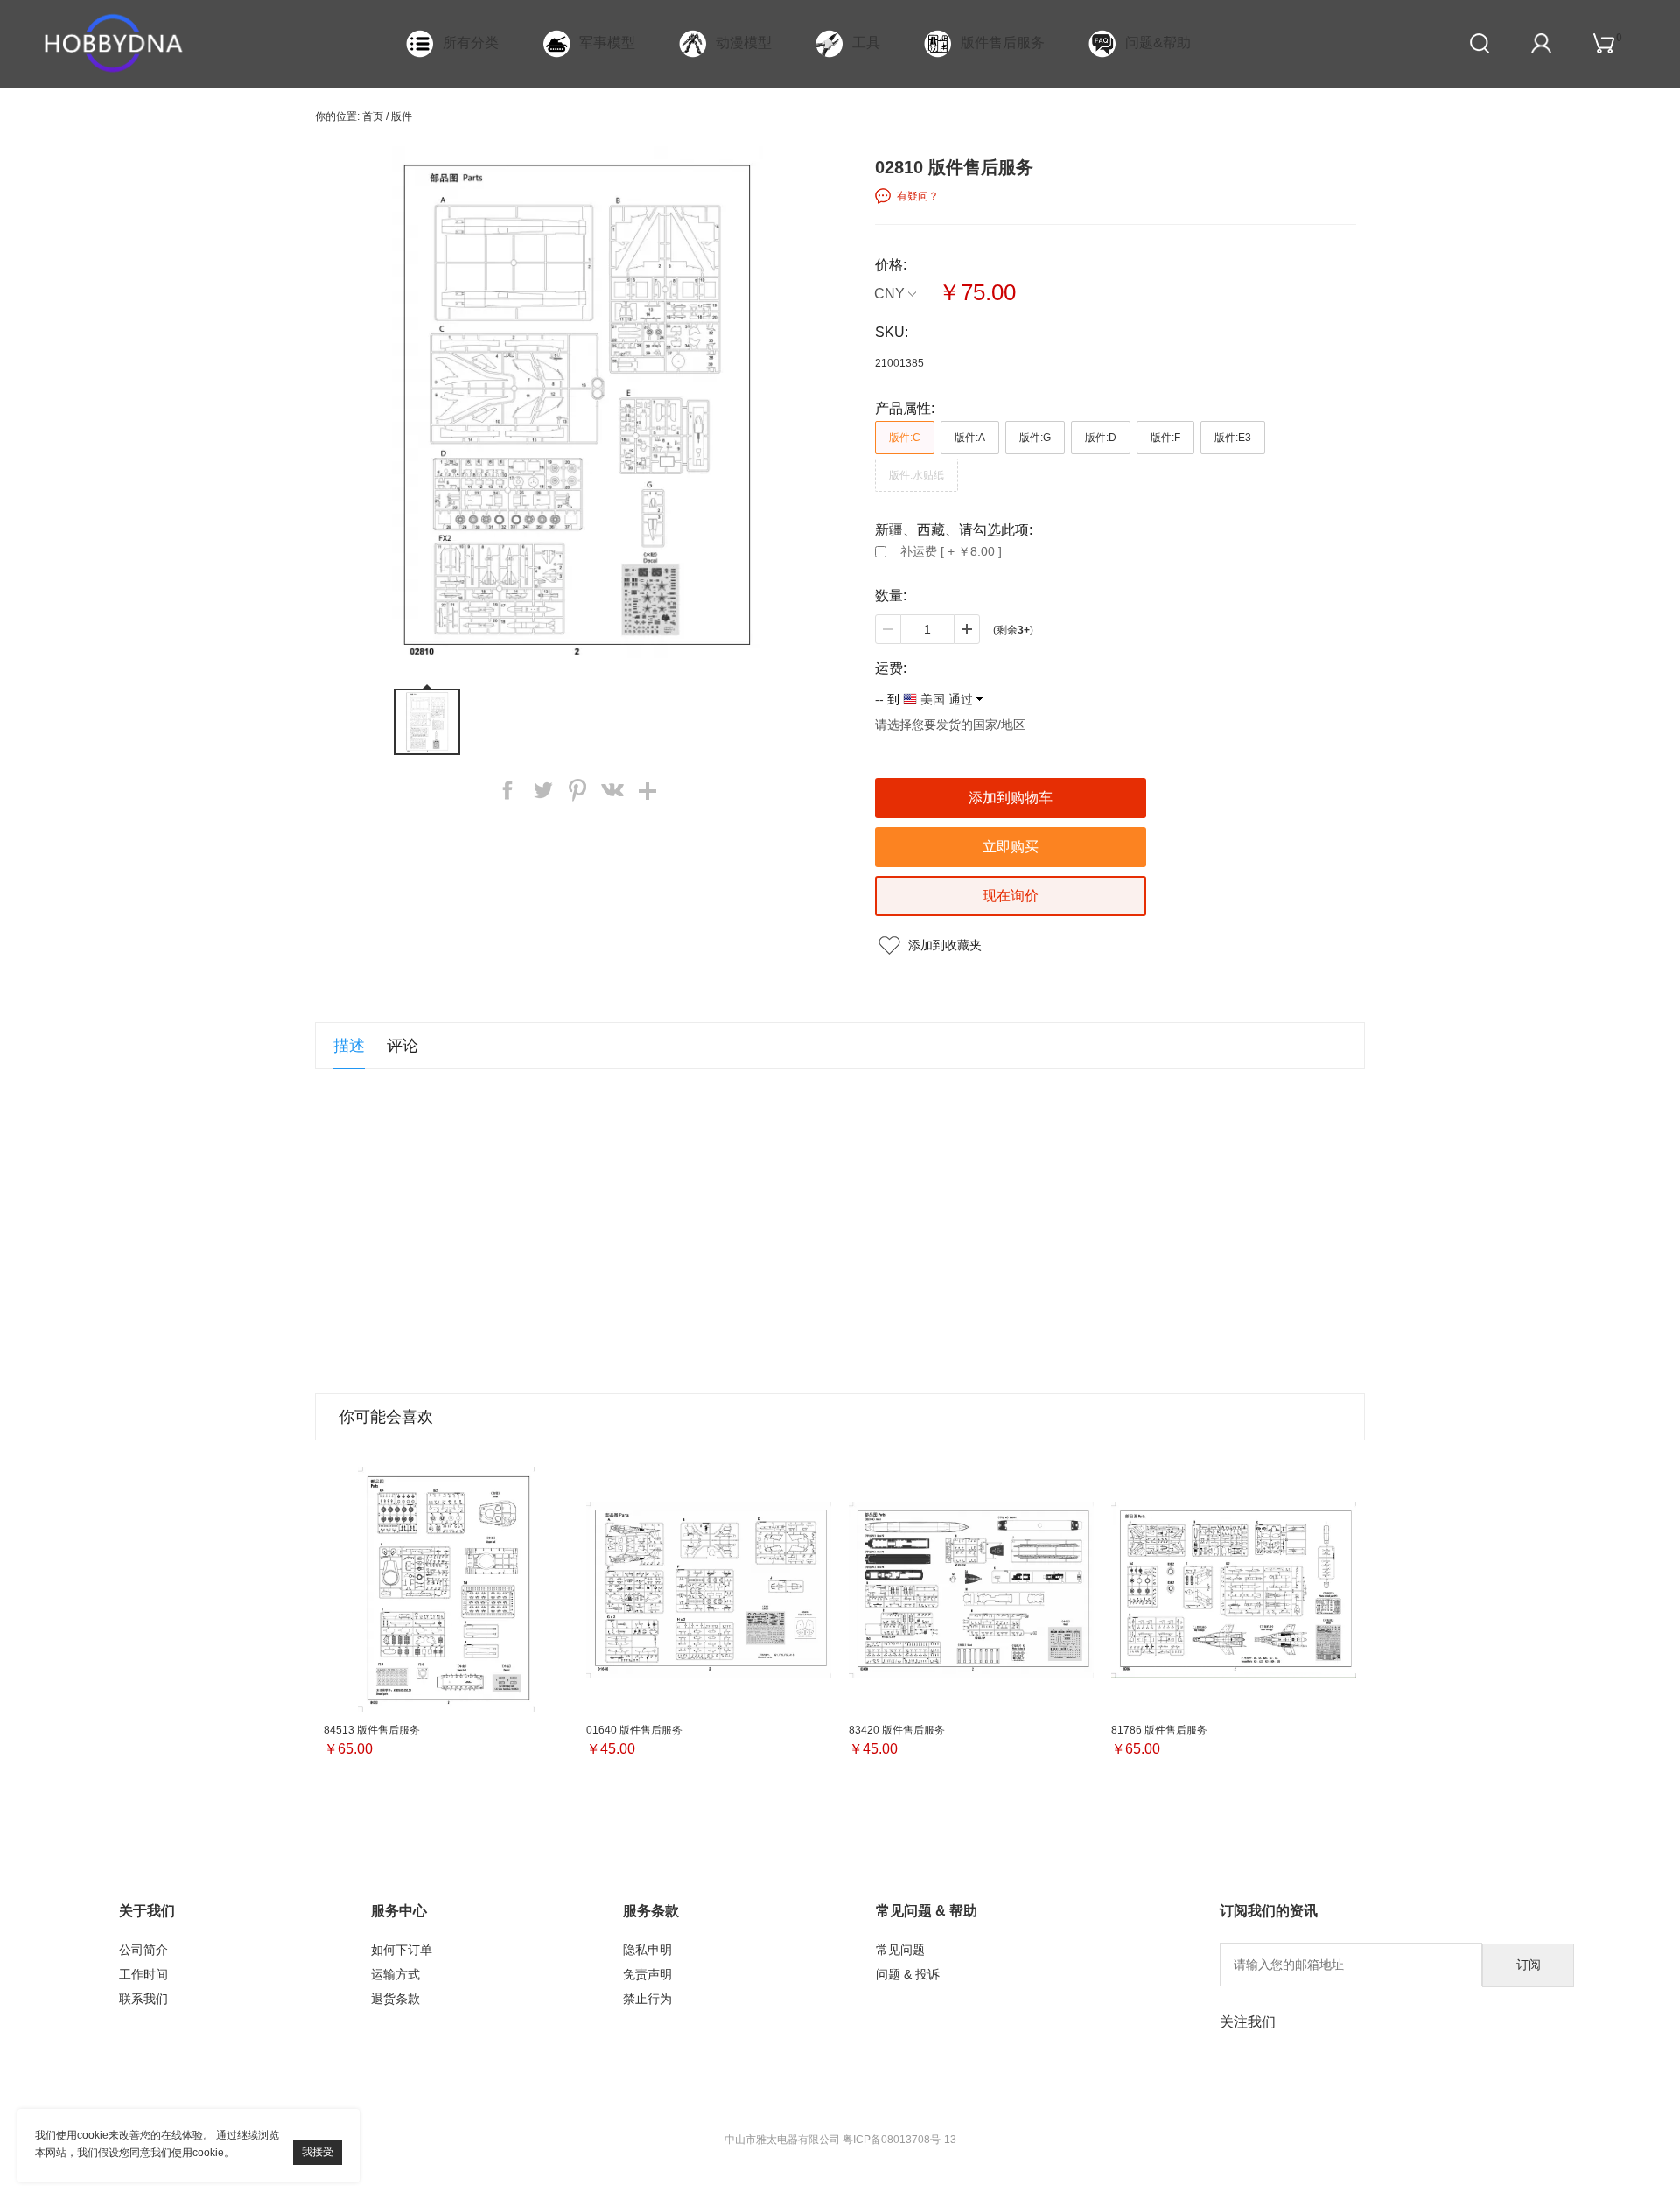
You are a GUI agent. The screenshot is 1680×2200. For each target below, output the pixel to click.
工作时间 (143, 1974)
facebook (507, 790)
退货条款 (395, 1999)
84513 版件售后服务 (372, 1730)
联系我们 (143, 1999)
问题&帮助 (1158, 42)
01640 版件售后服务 (634, 1730)
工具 (866, 42)
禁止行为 (647, 1999)
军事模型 (607, 42)
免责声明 (647, 1974)
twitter (542, 790)
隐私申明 (647, 1950)
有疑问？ (918, 196)
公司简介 (143, 1950)
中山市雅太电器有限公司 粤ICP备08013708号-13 (840, 2140)
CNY (889, 294)
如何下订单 (402, 1950)
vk (612, 790)
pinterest (577, 790)
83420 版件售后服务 (897, 1730)
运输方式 (395, 1974)
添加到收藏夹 (945, 945)
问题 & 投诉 (908, 1974)
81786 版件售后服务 (1159, 1730)
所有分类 (471, 42)
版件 (402, 116)
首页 (373, 116)
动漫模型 (744, 42)
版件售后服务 (1003, 42)
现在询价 (1011, 896)
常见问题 (900, 1950)
